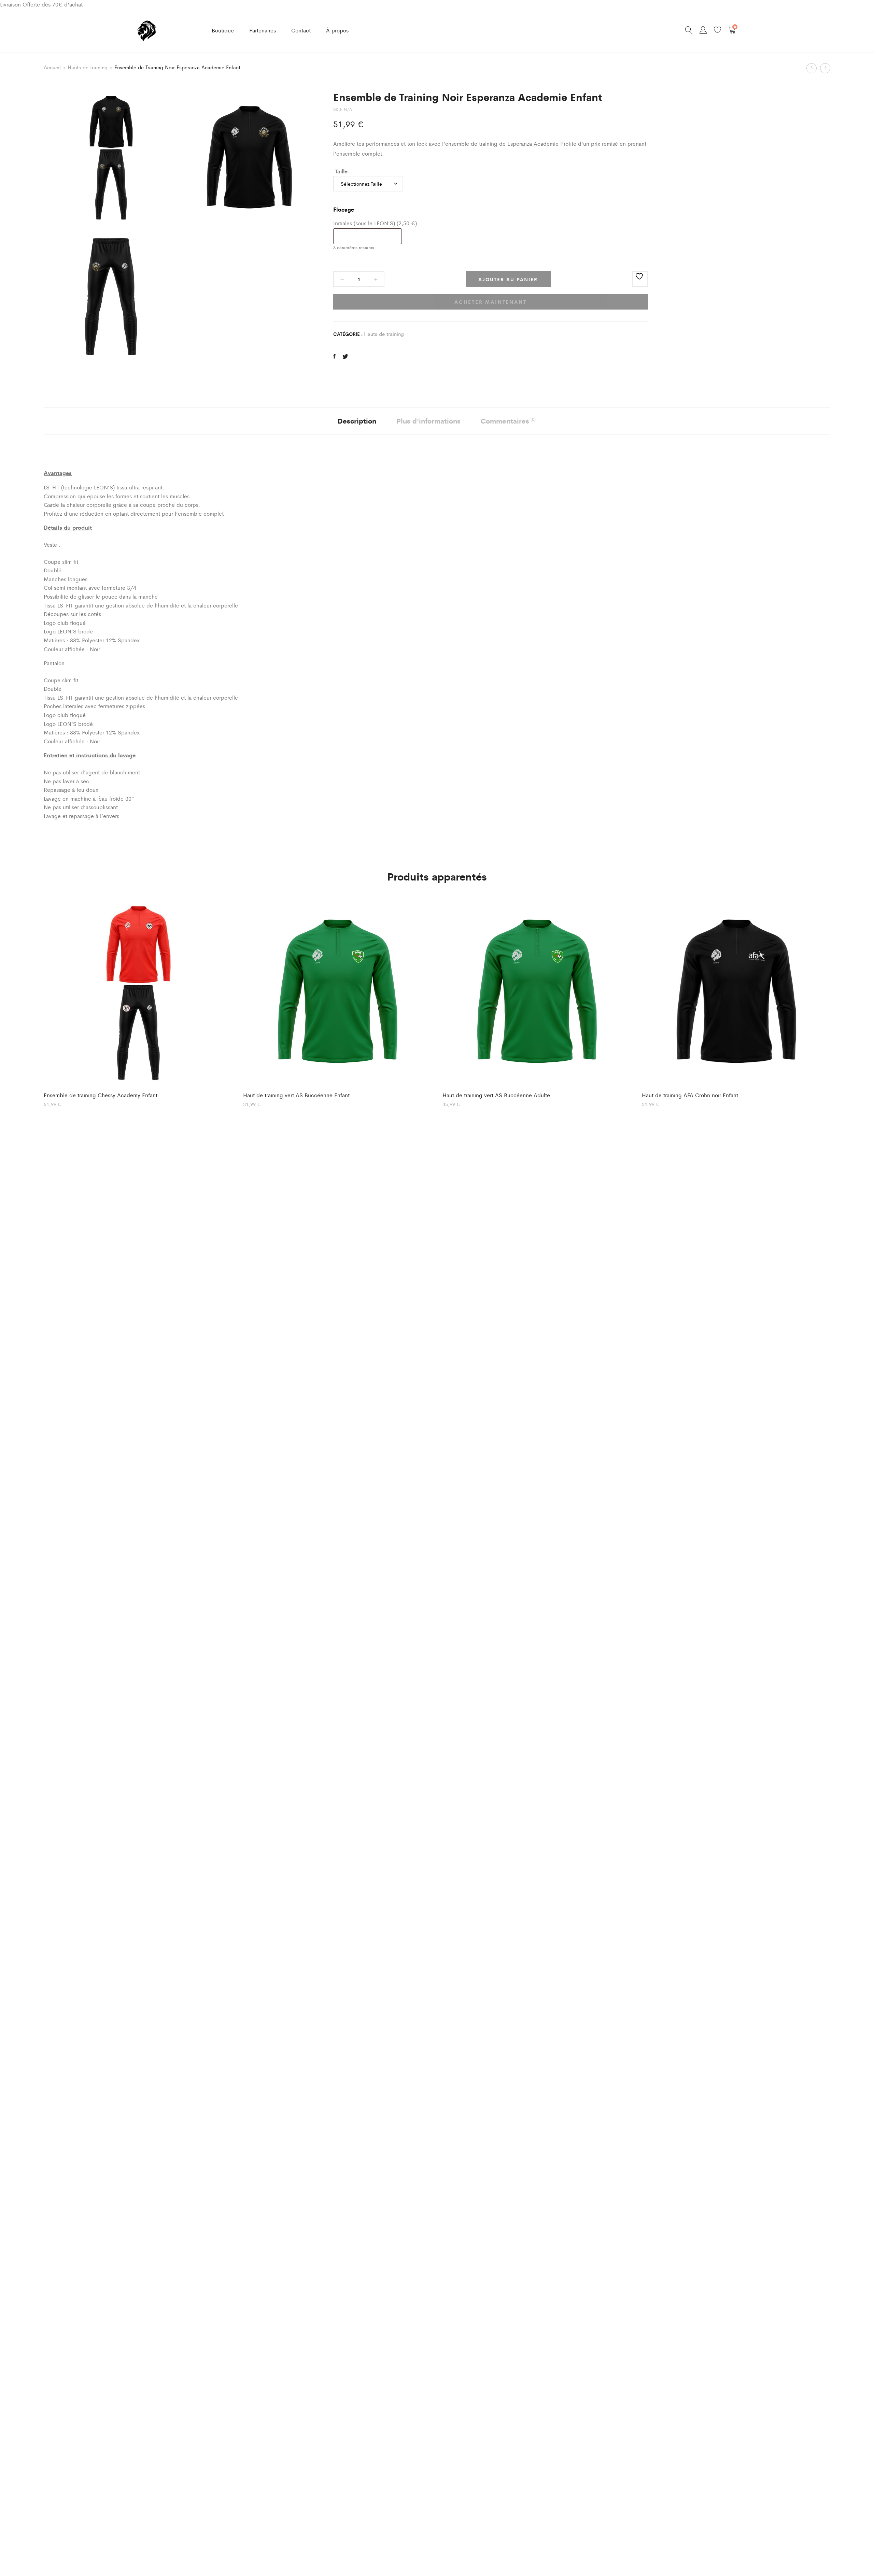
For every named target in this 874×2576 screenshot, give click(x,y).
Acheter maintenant (490, 302)
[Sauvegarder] (640, 279)
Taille (341, 171)
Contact (301, 30)
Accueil (52, 67)
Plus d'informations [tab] (428, 421)
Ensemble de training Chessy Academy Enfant (101, 1095)
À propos (337, 30)
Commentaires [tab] (508, 421)
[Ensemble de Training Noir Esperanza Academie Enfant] (334, 356)
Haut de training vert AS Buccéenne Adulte (496, 1095)
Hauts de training (88, 67)
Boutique (223, 30)
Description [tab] (357, 421)
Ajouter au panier (508, 279)
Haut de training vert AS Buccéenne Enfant (296, 1095)
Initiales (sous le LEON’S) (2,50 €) (375, 223)
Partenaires (263, 30)
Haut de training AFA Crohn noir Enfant (690, 1095)
